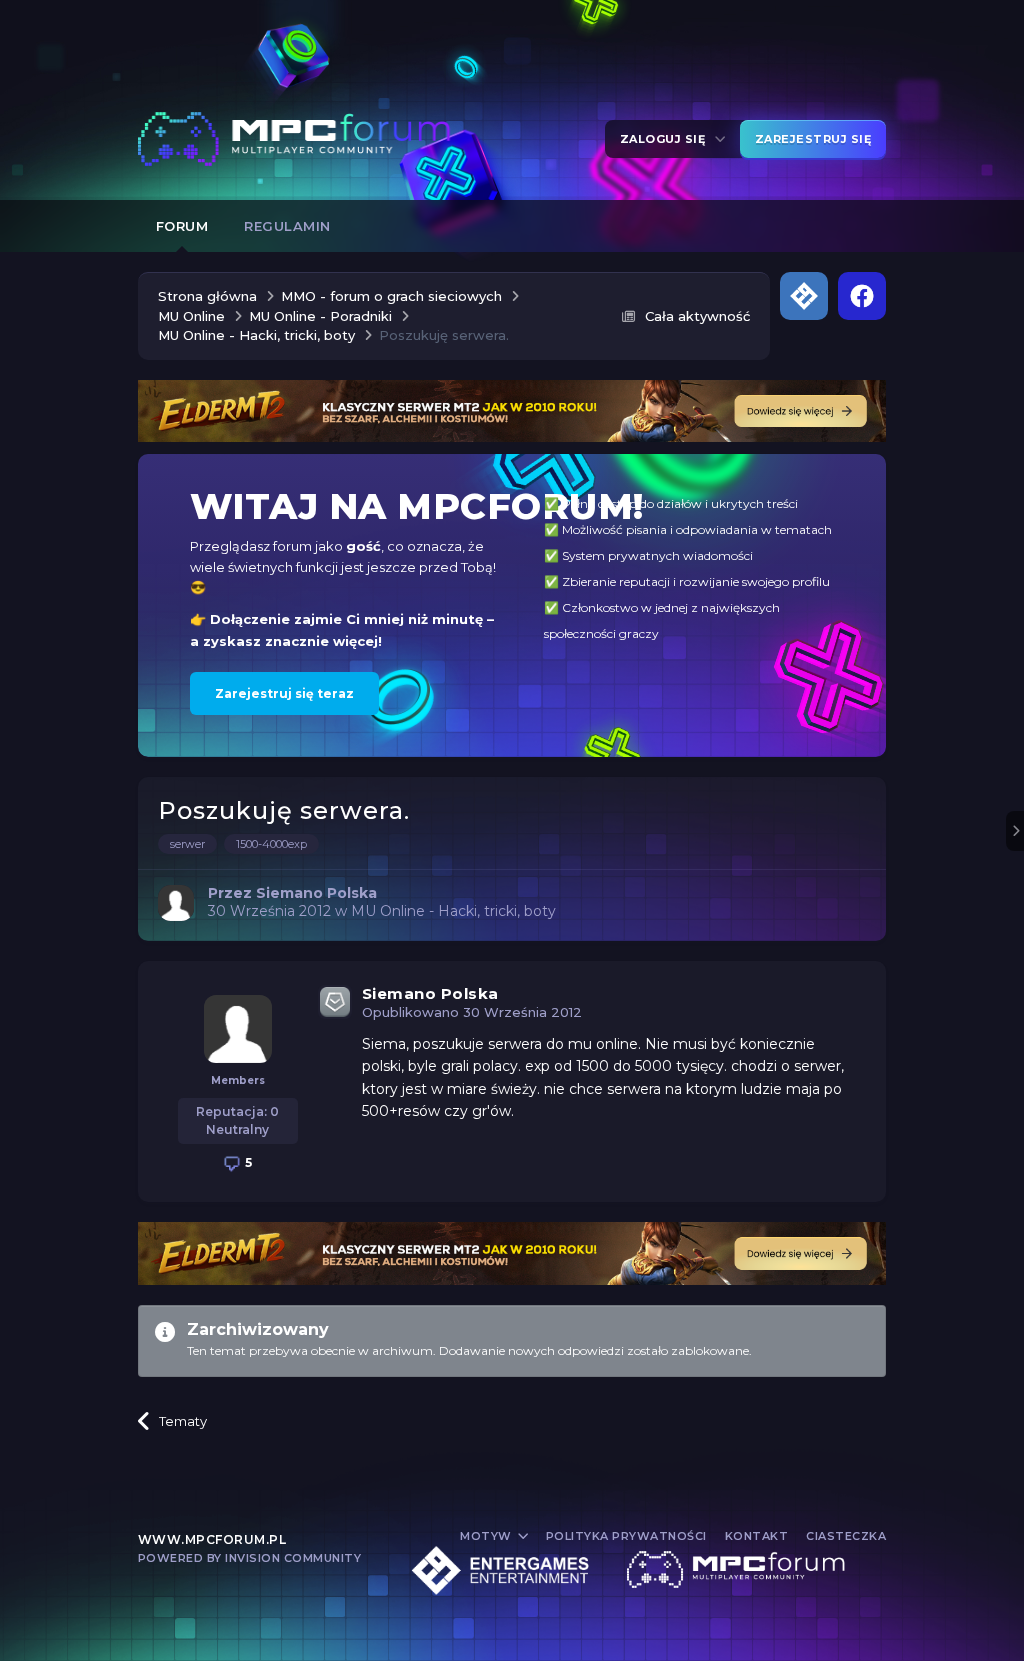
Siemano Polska (430, 993)
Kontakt (757, 1536)
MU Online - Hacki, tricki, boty (453, 911)
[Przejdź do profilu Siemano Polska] (176, 903)
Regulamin (287, 226)
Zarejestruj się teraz (284, 693)
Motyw (487, 1536)
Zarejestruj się (813, 139)
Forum (182, 226)
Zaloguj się (666, 139)
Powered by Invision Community (250, 1558)
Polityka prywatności (626, 1536)
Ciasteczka (846, 1536)
